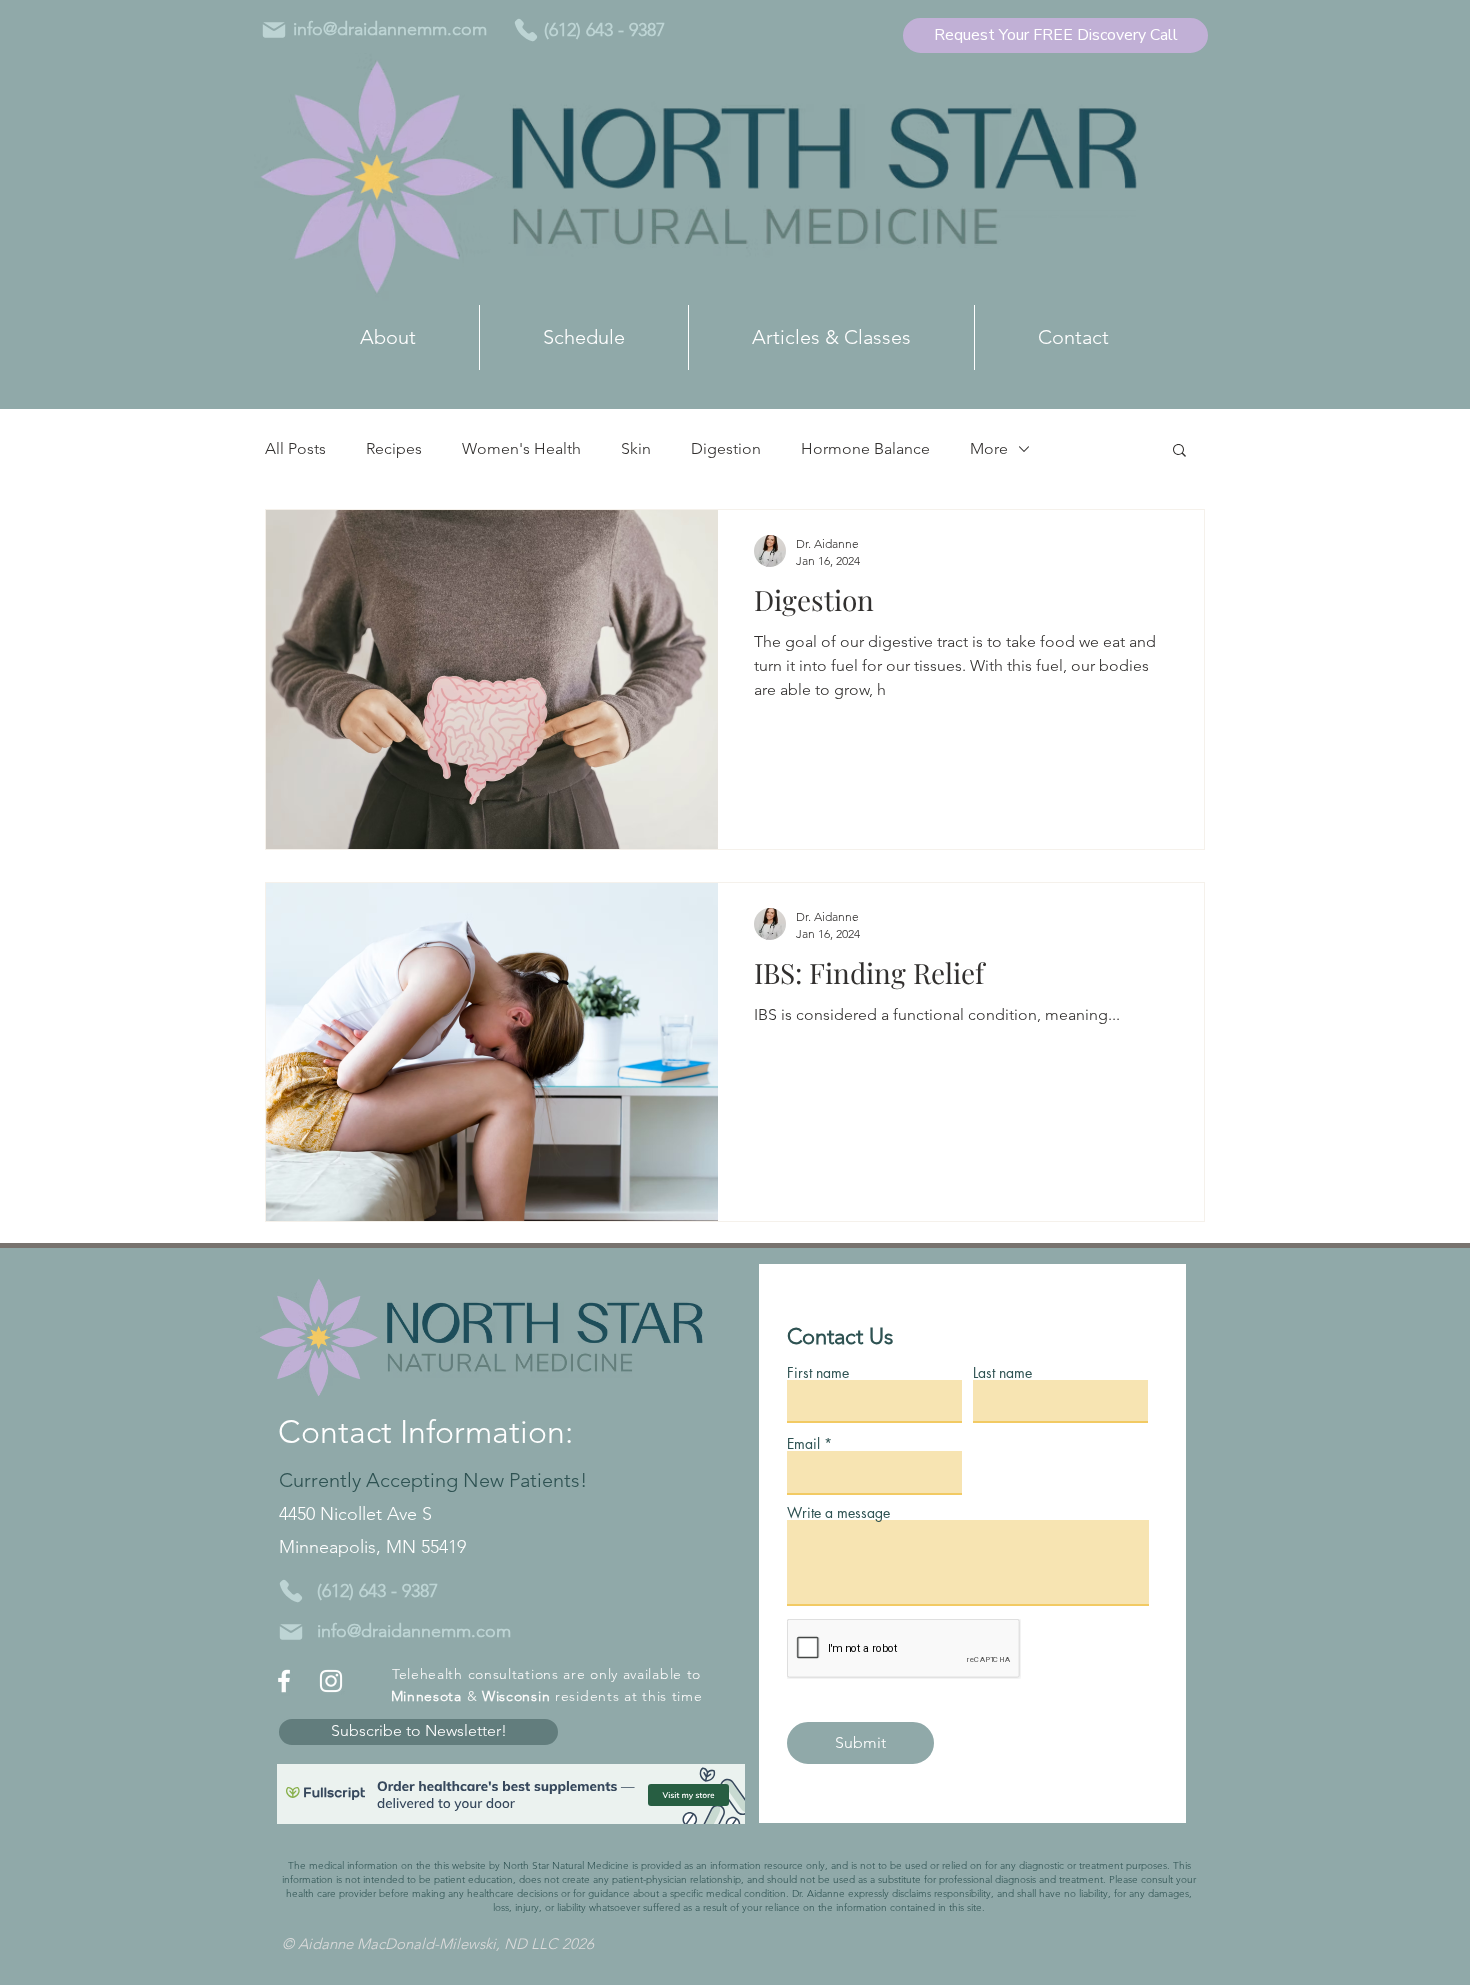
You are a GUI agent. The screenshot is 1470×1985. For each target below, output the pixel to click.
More (989, 448)
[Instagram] (331, 1681)
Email (803, 1444)
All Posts (295, 448)
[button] (1179, 451)
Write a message (838, 1513)
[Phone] (526, 30)
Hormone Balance (865, 448)
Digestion (726, 448)
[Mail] (274, 30)
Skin (636, 448)
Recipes (394, 448)
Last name (1002, 1373)
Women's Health (521, 448)
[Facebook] (284, 1681)
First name (818, 1373)
